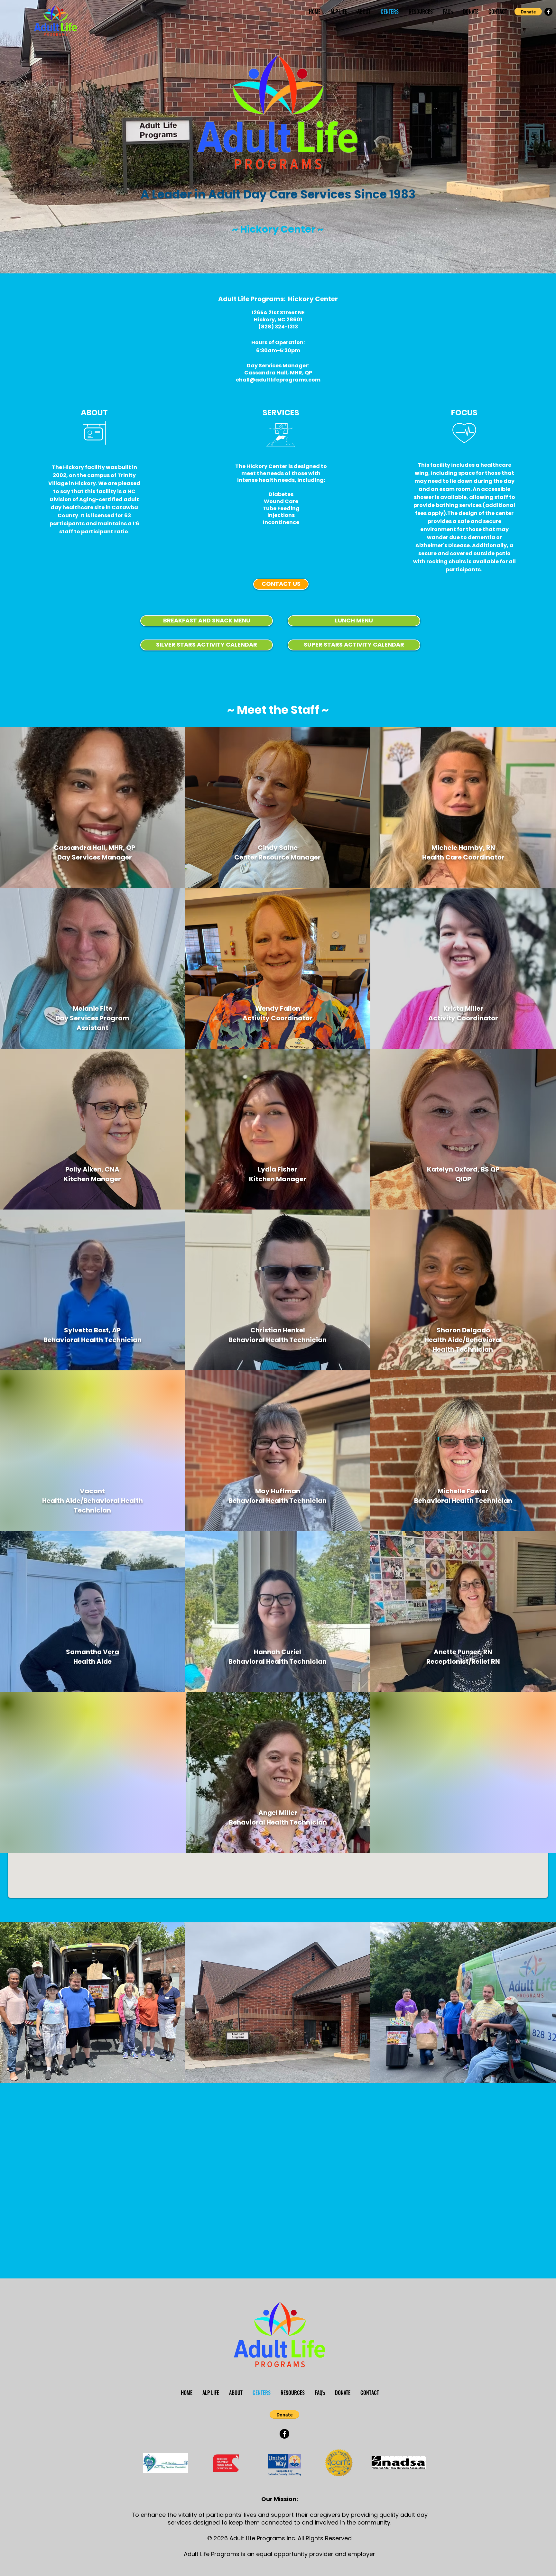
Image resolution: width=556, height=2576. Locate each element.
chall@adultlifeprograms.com (278, 380)
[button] (528, 12)
